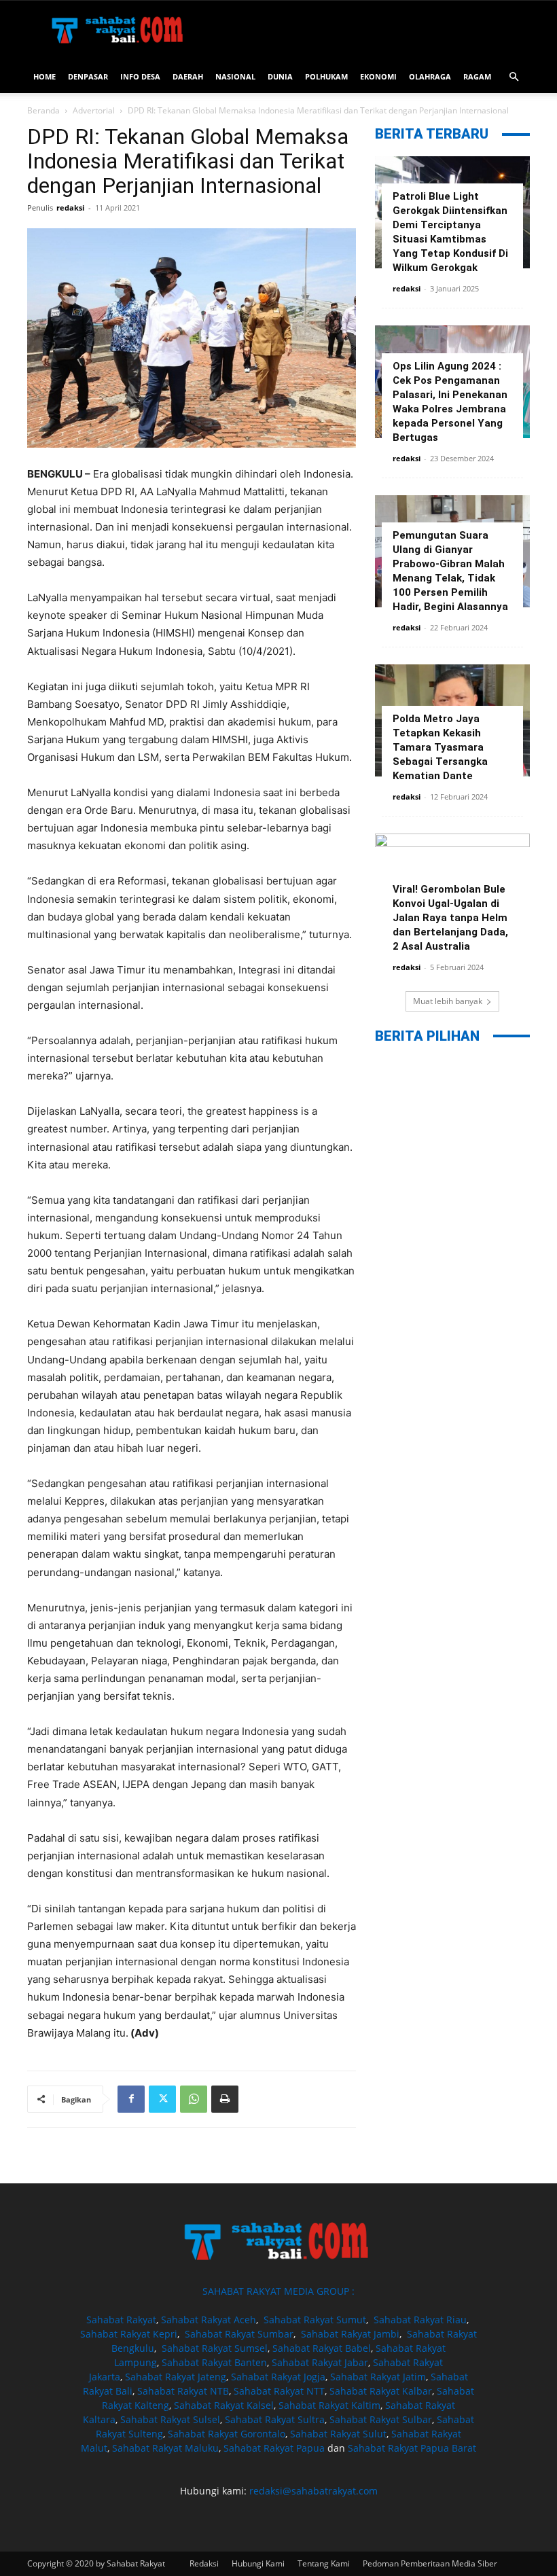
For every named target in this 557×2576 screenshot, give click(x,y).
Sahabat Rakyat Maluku (165, 2448)
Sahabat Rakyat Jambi (350, 2334)
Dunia (280, 76)
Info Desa (140, 76)
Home (44, 76)
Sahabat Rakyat (121, 2320)
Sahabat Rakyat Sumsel (215, 2348)
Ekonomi (378, 76)
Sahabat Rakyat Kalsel (224, 2405)
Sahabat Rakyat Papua (274, 2448)
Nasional (235, 76)
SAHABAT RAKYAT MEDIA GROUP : (278, 2291)
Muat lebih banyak (448, 1001)
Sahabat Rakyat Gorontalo (227, 2434)
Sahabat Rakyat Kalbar (381, 2391)
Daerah (188, 76)
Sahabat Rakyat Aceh (209, 2320)
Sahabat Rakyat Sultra (275, 2419)
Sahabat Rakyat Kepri (129, 2334)
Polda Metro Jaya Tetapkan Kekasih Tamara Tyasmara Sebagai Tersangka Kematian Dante (440, 747)
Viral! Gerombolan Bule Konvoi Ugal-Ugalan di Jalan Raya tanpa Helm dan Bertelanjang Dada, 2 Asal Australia (450, 918)
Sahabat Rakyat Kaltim (329, 2405)
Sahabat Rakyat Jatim (378, 2377)
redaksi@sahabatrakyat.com (313, 2491)
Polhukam (326, 76)
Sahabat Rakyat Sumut (315, 2320)
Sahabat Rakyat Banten (214, 2362)
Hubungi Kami (258, 2563)
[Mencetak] (225, 2099)
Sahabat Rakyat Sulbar (381, 2419)
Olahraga (430, 76)
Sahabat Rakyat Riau (420, 2320)
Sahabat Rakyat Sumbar (239, 2334)
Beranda (43, 110)
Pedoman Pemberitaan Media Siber (430, 2563)
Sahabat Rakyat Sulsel (170, 2419)
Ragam (477, 76)
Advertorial (94, 110)
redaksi (70, 208)
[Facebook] (131, 2099)
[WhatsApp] (194, 2099)
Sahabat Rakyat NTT (279, 2391)
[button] (514, 77)
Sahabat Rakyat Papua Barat (412, 2448)
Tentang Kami (324, 2563)
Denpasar (88, 76)
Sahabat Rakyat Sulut (338, 2434)
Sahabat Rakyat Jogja (278, 2377)
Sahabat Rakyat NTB (183, 2391)
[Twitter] (162, 2099)
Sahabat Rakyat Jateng (176, 2377)
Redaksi (204, 2563)
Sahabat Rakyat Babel (322, 2348)
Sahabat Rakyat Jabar (320, 2362)
